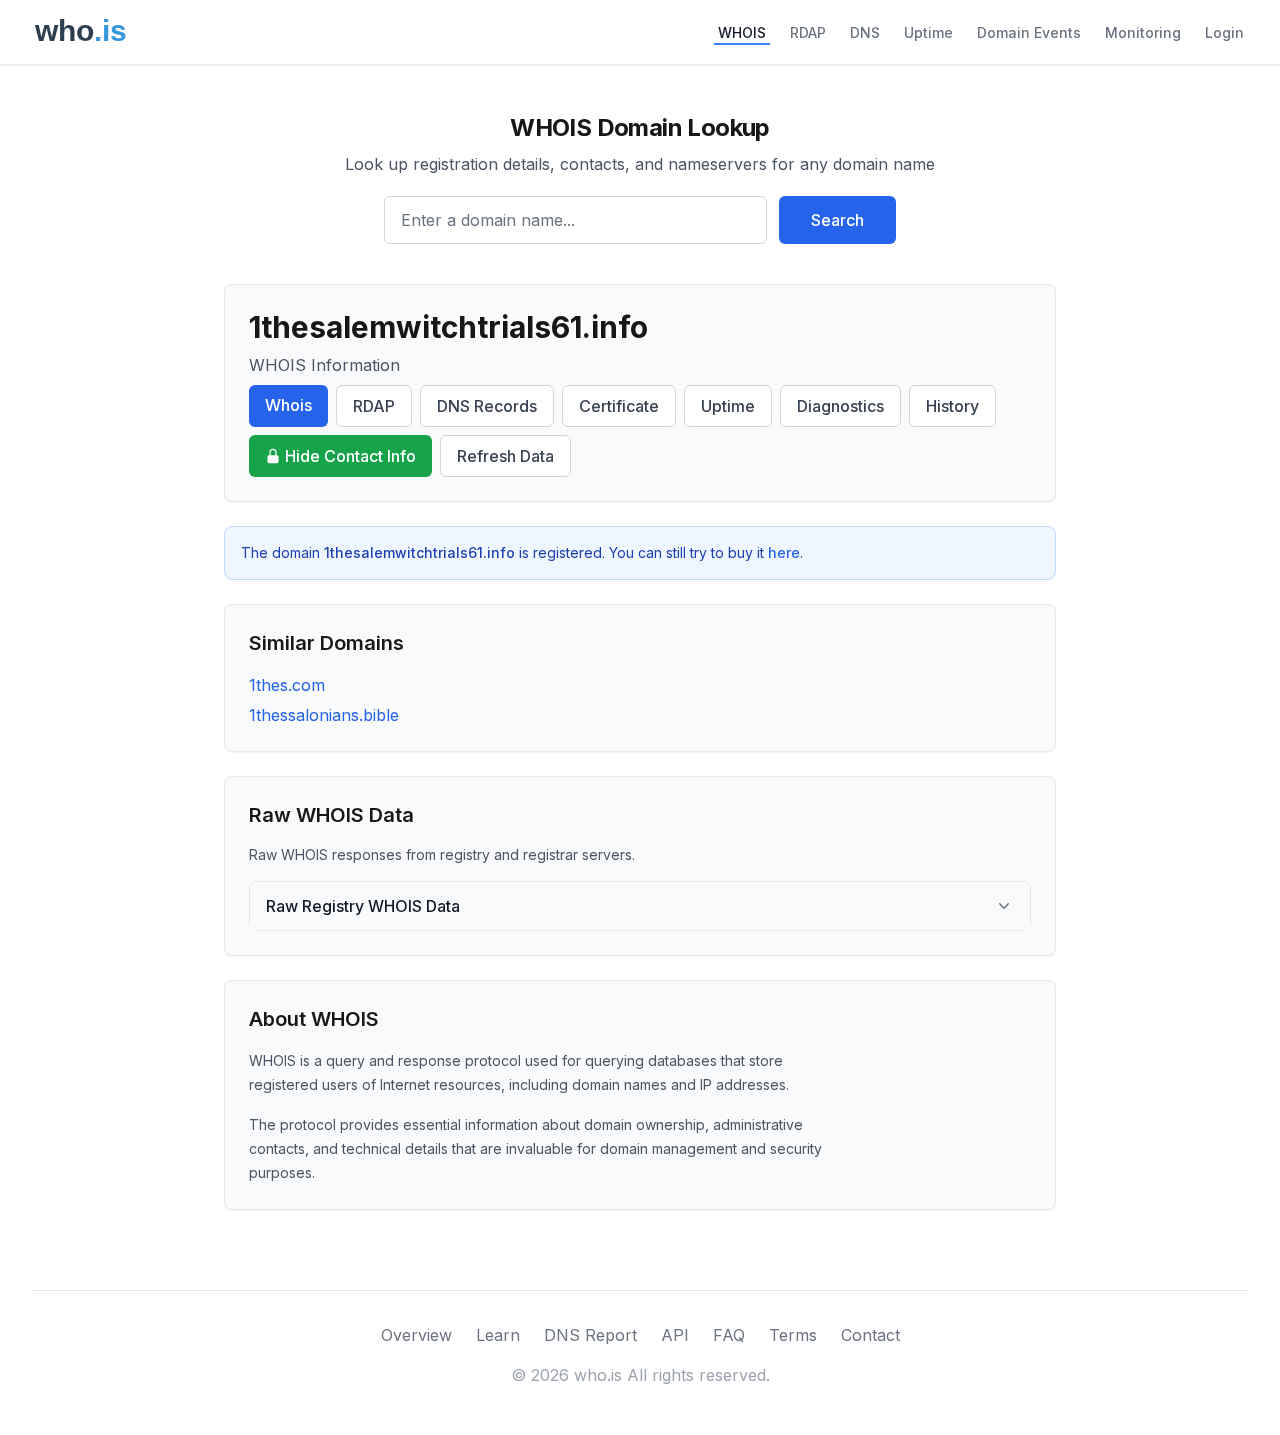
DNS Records (487, 406)
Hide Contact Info (350, 456)
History (952, 406)
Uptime (928, 32)
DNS (865, 32)
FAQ (729, 1335)
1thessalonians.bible (324, 715)
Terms (793, 1335)
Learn (498, 1335)
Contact (870, 1335)
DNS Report (590, 1335)
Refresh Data (505, 456)
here (784, 552)
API (675, 1335)
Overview (416, 1335)
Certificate (619, 406)
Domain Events (1029, 32)
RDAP (808, 32)
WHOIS (742, 32)
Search (837, 220)
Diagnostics (840, 406)
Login (1224, 32)
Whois (288, 405)
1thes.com (287, 685)
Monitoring (1143, 32)
